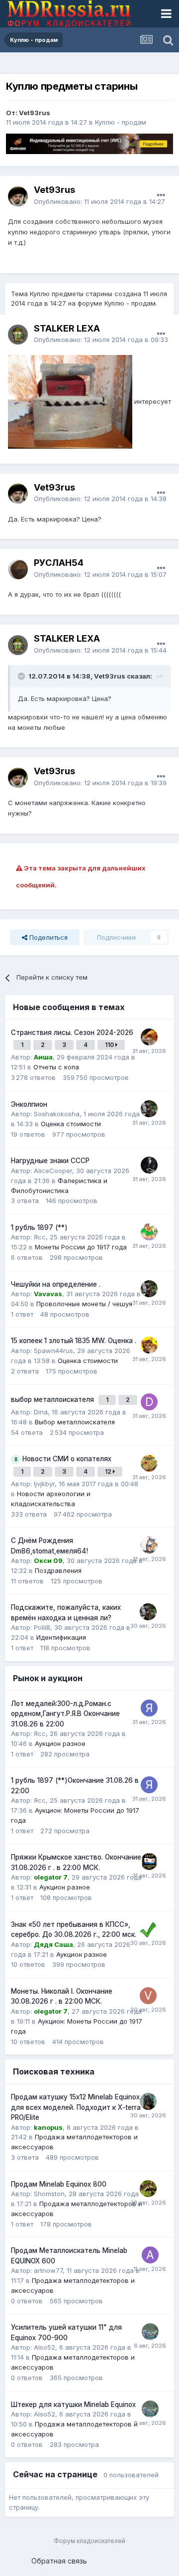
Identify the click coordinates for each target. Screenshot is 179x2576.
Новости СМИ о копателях (67, 1459)
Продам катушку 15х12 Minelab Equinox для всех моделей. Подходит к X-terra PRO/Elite (76, 2107)
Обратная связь (59, 2561)
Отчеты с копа (56, 1067)
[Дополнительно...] (161, 195)
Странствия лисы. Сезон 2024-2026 (72, 1032)
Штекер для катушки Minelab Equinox (73, 2404)
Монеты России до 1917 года (81, 1247)
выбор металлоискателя (53, 1399)
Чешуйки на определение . (56, 1284)
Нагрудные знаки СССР (50, 1161)
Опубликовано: (99, 201)
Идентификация (61, 1637)
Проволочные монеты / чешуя (84, 1304)
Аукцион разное (60, 1743)
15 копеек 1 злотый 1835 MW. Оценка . (74, 1341)
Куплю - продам (121, 122)
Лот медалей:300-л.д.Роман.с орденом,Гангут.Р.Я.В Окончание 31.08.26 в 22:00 (65, 1714)
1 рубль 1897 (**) (39, 1227)
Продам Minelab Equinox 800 (59, 2184)
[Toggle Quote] (22, 676)
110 (110, 1045)
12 (109, 1471)
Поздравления (58, 1570)
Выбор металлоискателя (75, 1422)
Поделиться (47, 937)
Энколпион (29, 1104)
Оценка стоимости (71, 1124)
